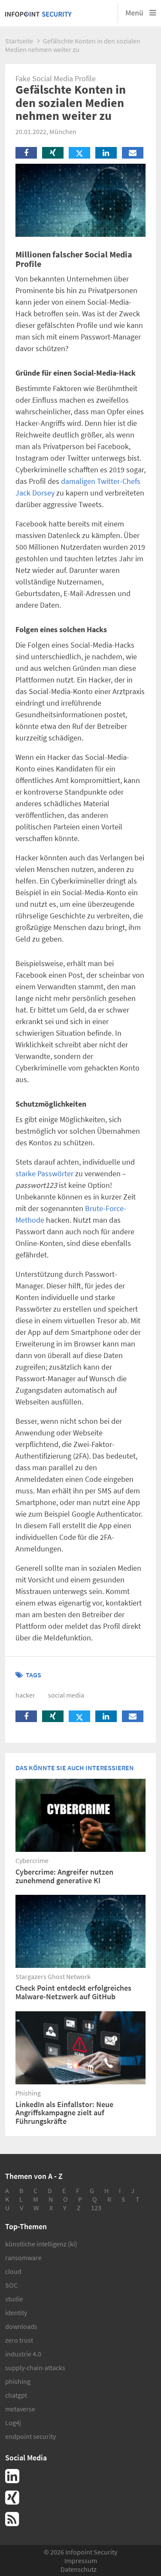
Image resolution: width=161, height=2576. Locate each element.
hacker (25, 1695)
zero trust (19, 2340)
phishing (18, 2381)
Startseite (19, 41)
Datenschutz (79, 2569)
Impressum (81, 2561)
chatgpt (16, 2395)
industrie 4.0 (23, 2354)
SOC (11, 2285)
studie (14, 2299)
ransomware (23, 2258)
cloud (13, 2271)
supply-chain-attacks (35, 2368)
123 (96, 2208)
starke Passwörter (44, 1173)
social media (66, 1695)
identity (16, 2313)
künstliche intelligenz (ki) (41, 2244)
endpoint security (30, 2436)
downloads (21, 2326)
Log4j (13, 2423)
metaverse (20, 2409)
